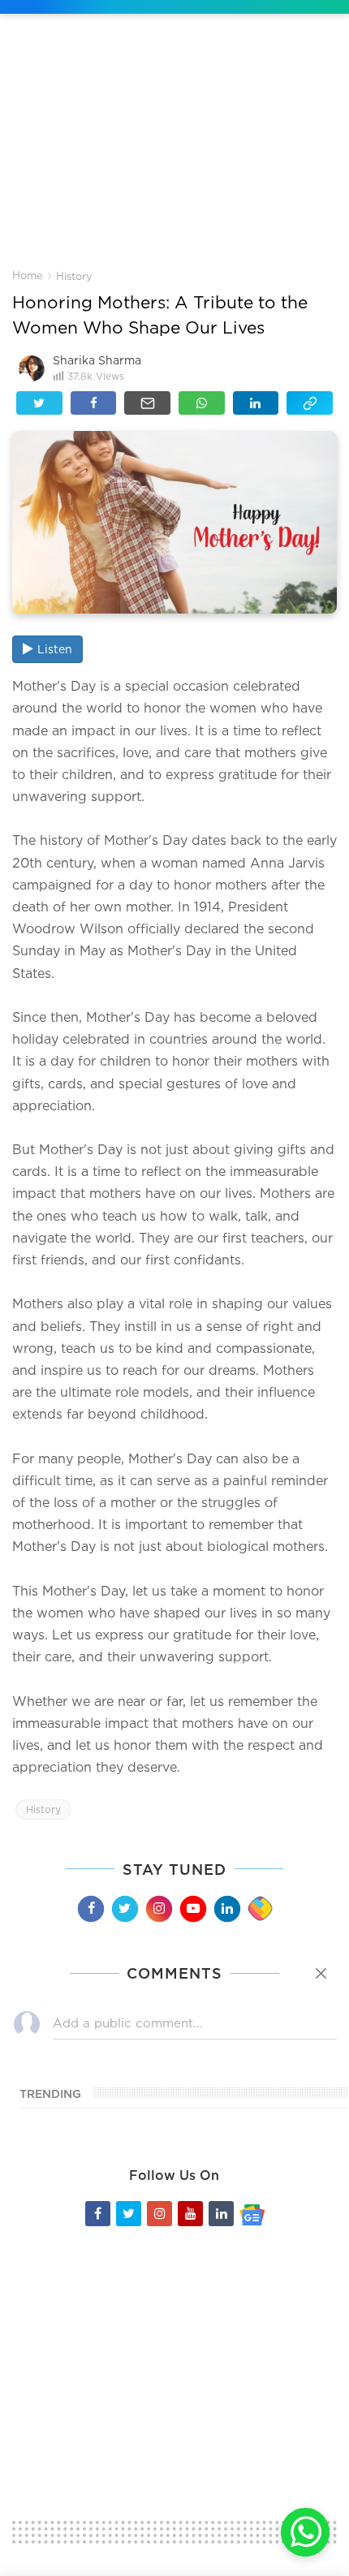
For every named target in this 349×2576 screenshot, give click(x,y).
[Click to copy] (310, 403)
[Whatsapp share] (202, 403)
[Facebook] (90, 1909)
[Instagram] (158, 1909)
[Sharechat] (260, 1909)
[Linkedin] (226, 1909)
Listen (55, 649)
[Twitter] (124, 1909)
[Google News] (252, 2214)
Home (28, 275)
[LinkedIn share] (256, 403)
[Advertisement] (174, 153)
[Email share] (147, 403)
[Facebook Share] (94, 403)
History (74, 276)
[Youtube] (192, 1909)
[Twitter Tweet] (39, 403)
